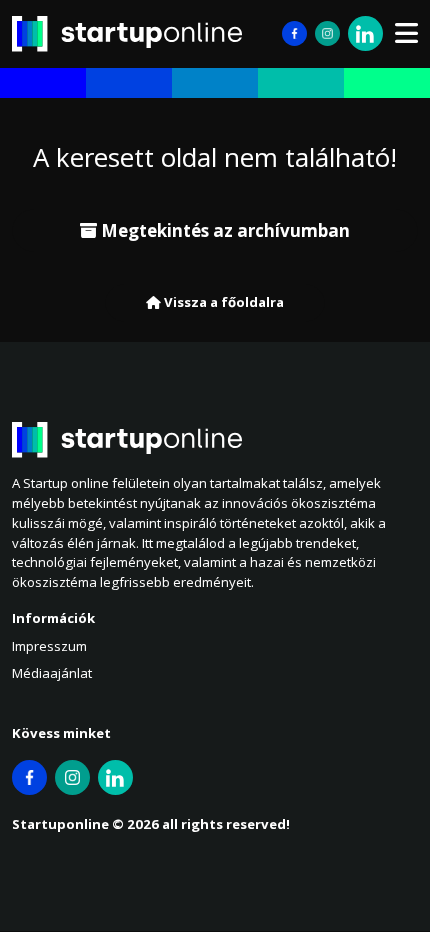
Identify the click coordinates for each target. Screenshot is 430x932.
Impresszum (49, 646)
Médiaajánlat (52, 673)
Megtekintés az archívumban (223, 230)
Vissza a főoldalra (222, 302)
